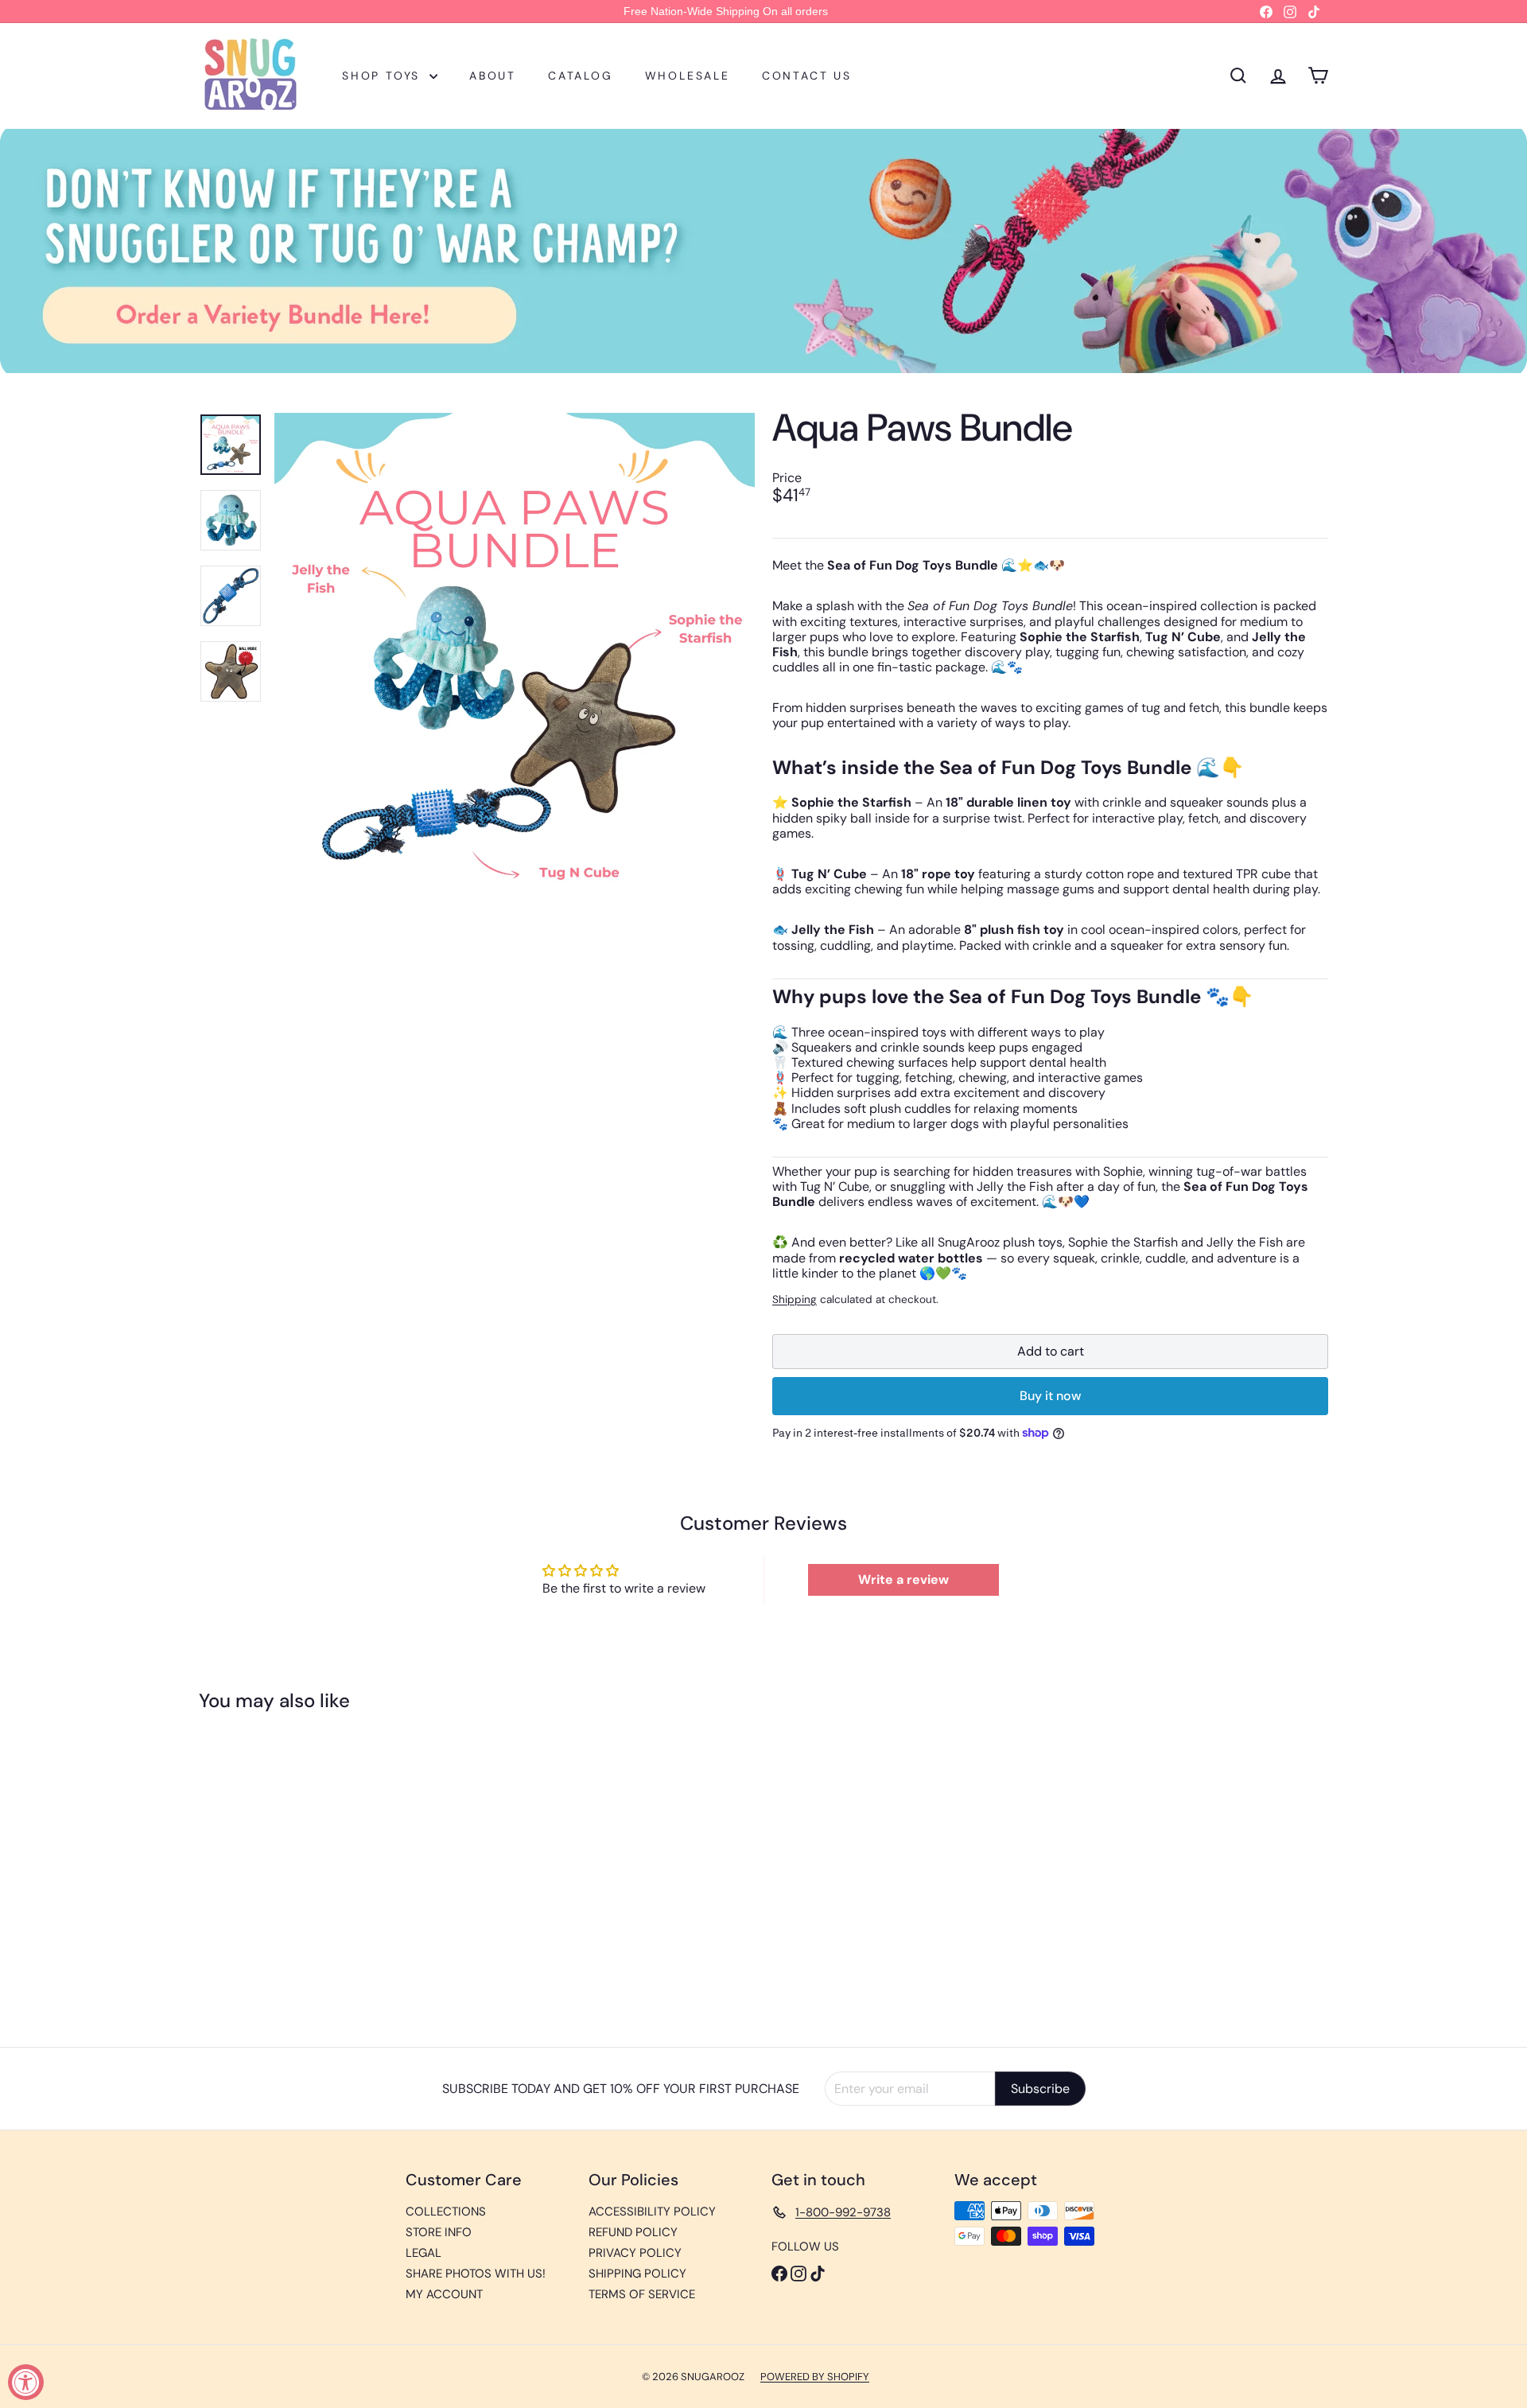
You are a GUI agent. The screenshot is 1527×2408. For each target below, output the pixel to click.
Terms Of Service (642, 2294)
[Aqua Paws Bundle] (286, 1867)
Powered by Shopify (815, 2377)
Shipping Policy (637, 2274)
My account (444, 2294)
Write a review (903, 1579)
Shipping (795, 1299)
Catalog (581, 76)
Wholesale (688, 76)
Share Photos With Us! (476, 2274)
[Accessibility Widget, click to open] (26, 2382)
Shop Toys (384, 76)
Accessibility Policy (652, 2212)
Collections (446, 2212)
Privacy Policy (635, 2253)
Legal (424, 2253)
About (493, 76)
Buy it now (1050, 1396)
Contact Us (807, 76)
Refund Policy (633, 2232)
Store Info (439, 2232)
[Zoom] (515, 653)
